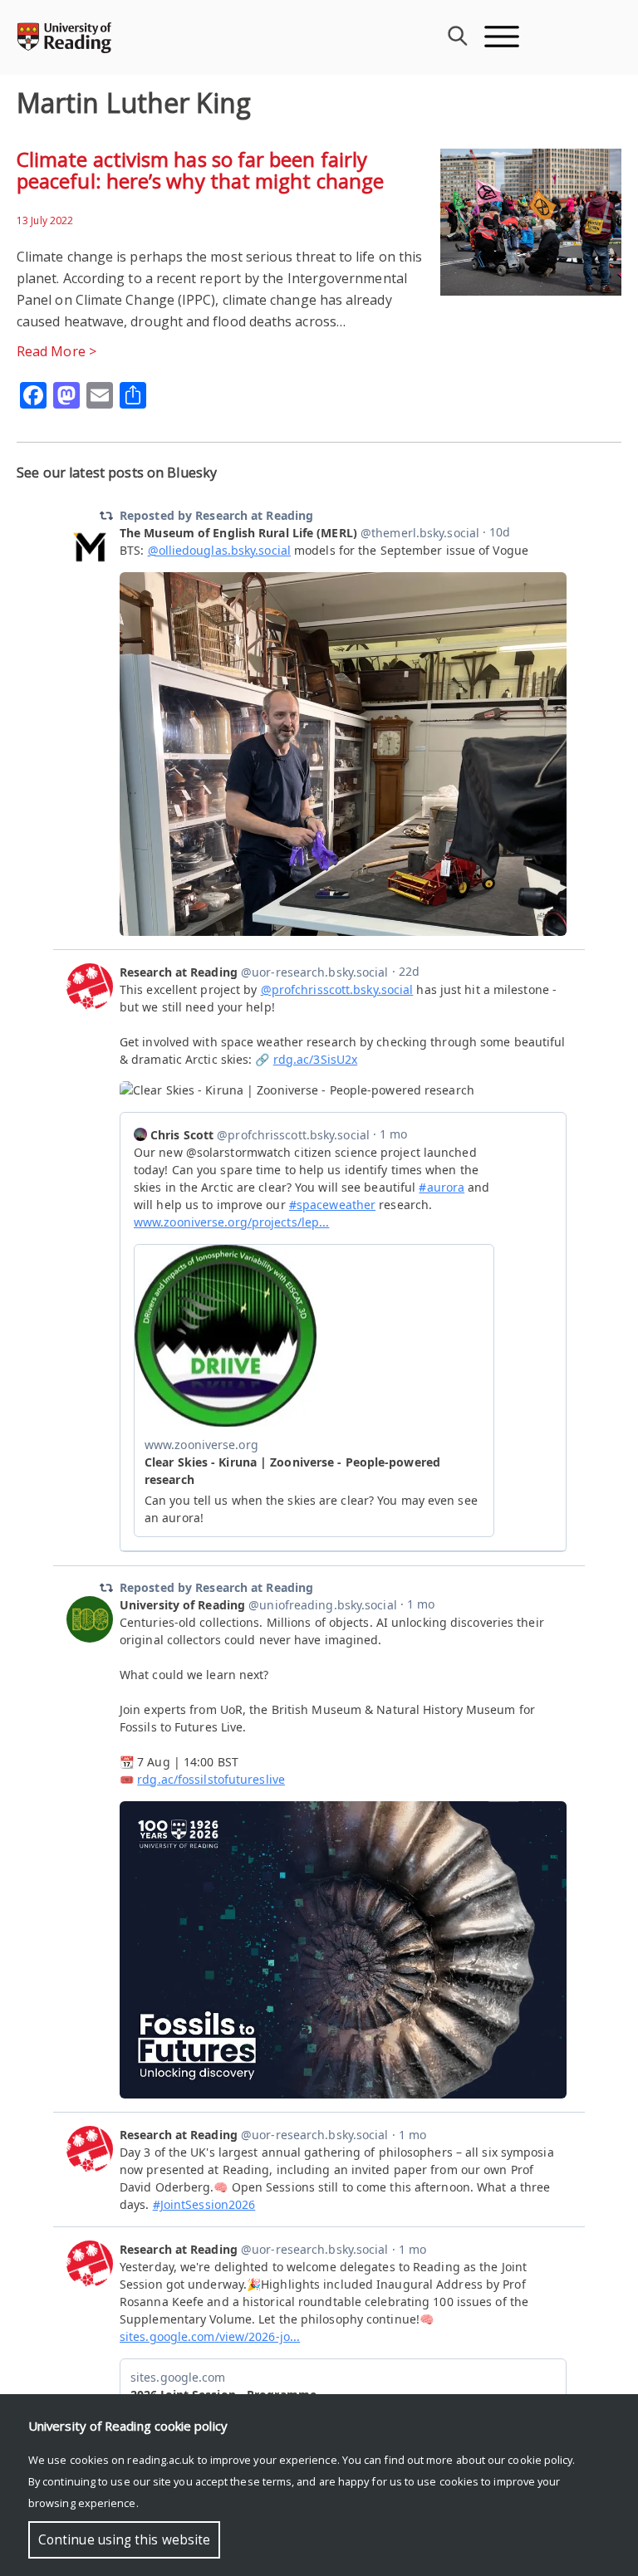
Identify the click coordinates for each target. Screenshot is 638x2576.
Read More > (56, 351)
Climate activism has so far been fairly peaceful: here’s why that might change (200, 170)
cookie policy (540, 2460)
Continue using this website (124, 2540)
